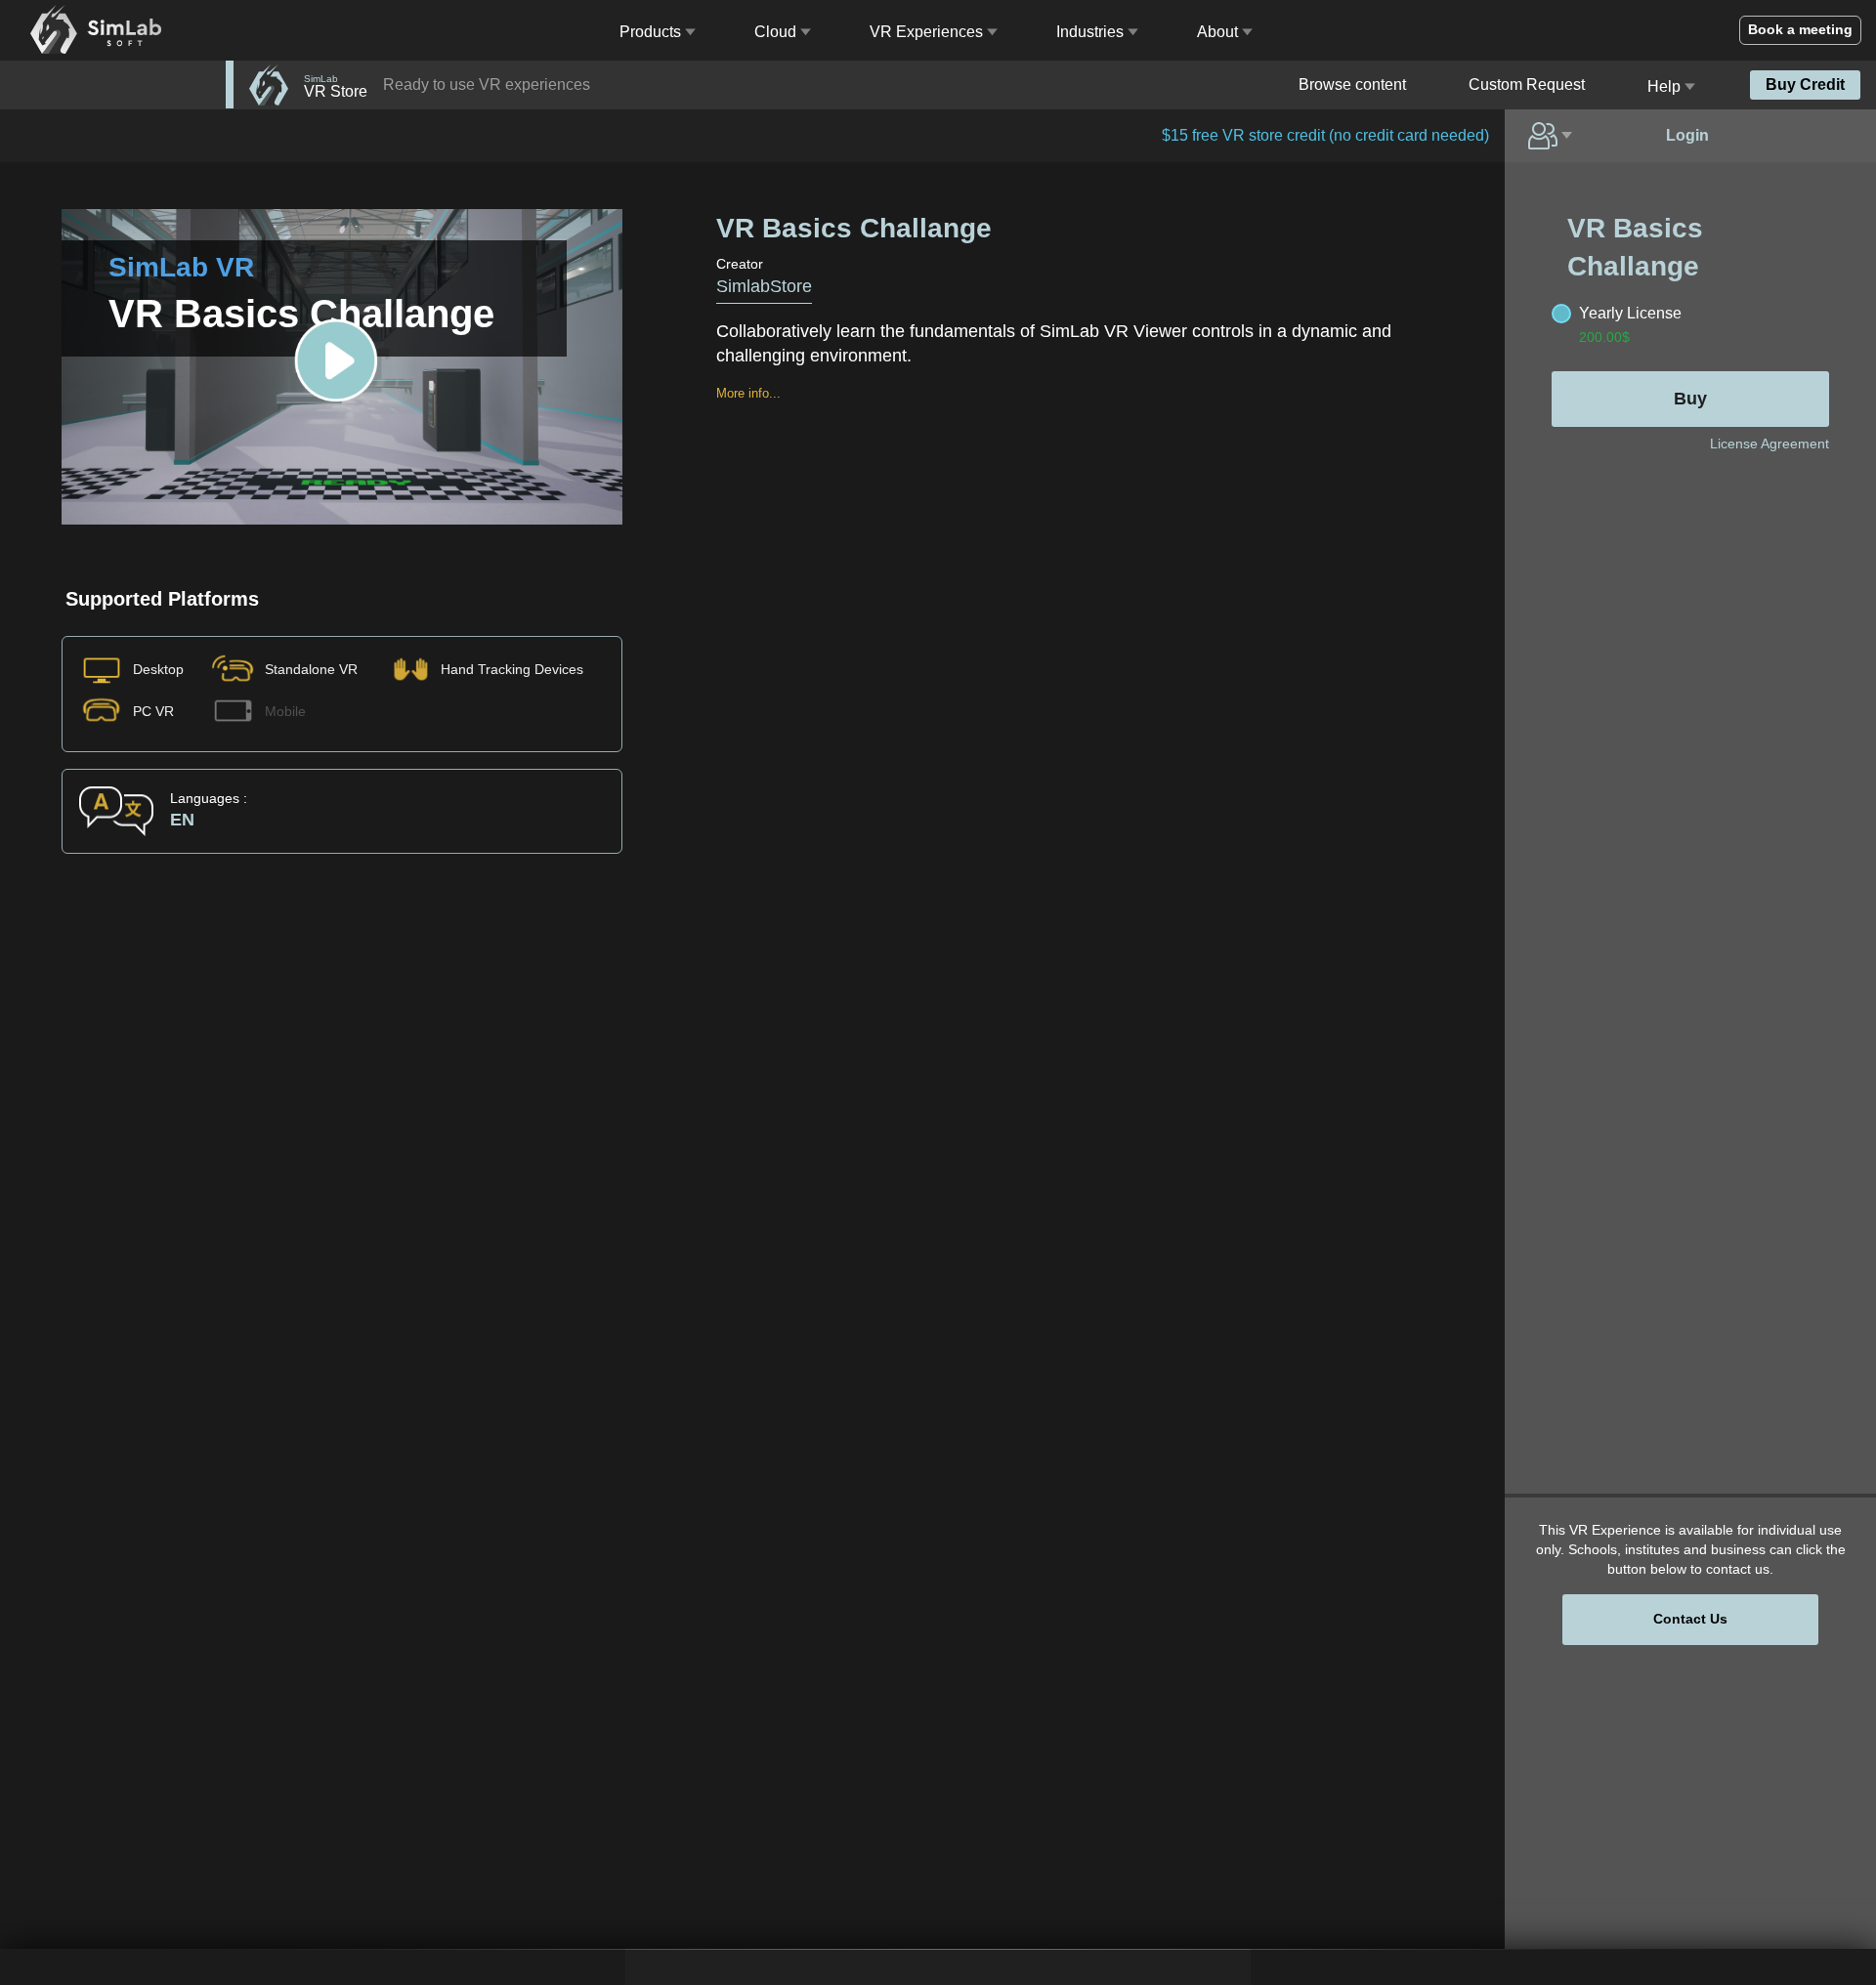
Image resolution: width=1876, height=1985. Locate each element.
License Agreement (1769, 443)
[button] (1552, 136)
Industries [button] (1090, 32)
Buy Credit (1805, 84)
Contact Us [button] (1690, 1619)
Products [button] (650, 32)
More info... (748, 393)
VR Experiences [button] (926, 32)
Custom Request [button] (1527, 84)
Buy (1690, 399)
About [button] (1217, 32)
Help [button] (1664, 86)
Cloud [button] (775, 32)
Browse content (1352, 84)
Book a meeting (1800, 29)
